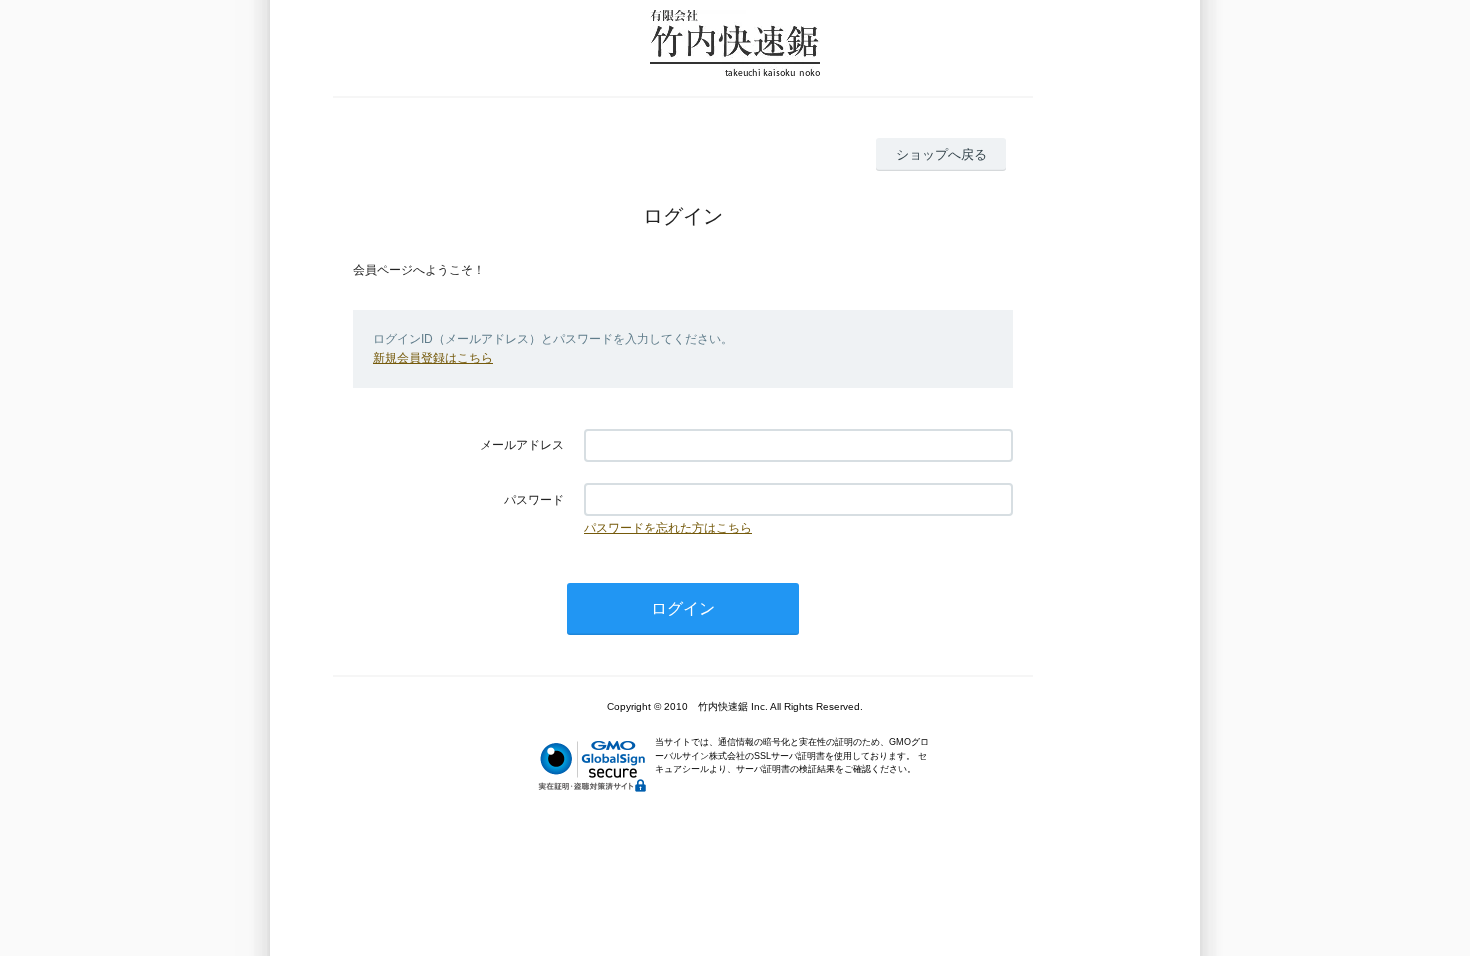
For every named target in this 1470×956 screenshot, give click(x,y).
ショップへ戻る (941, 154)
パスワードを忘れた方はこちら (668, 528)
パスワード (534, 500)
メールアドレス (522, 445)
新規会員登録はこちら (433, 358)
